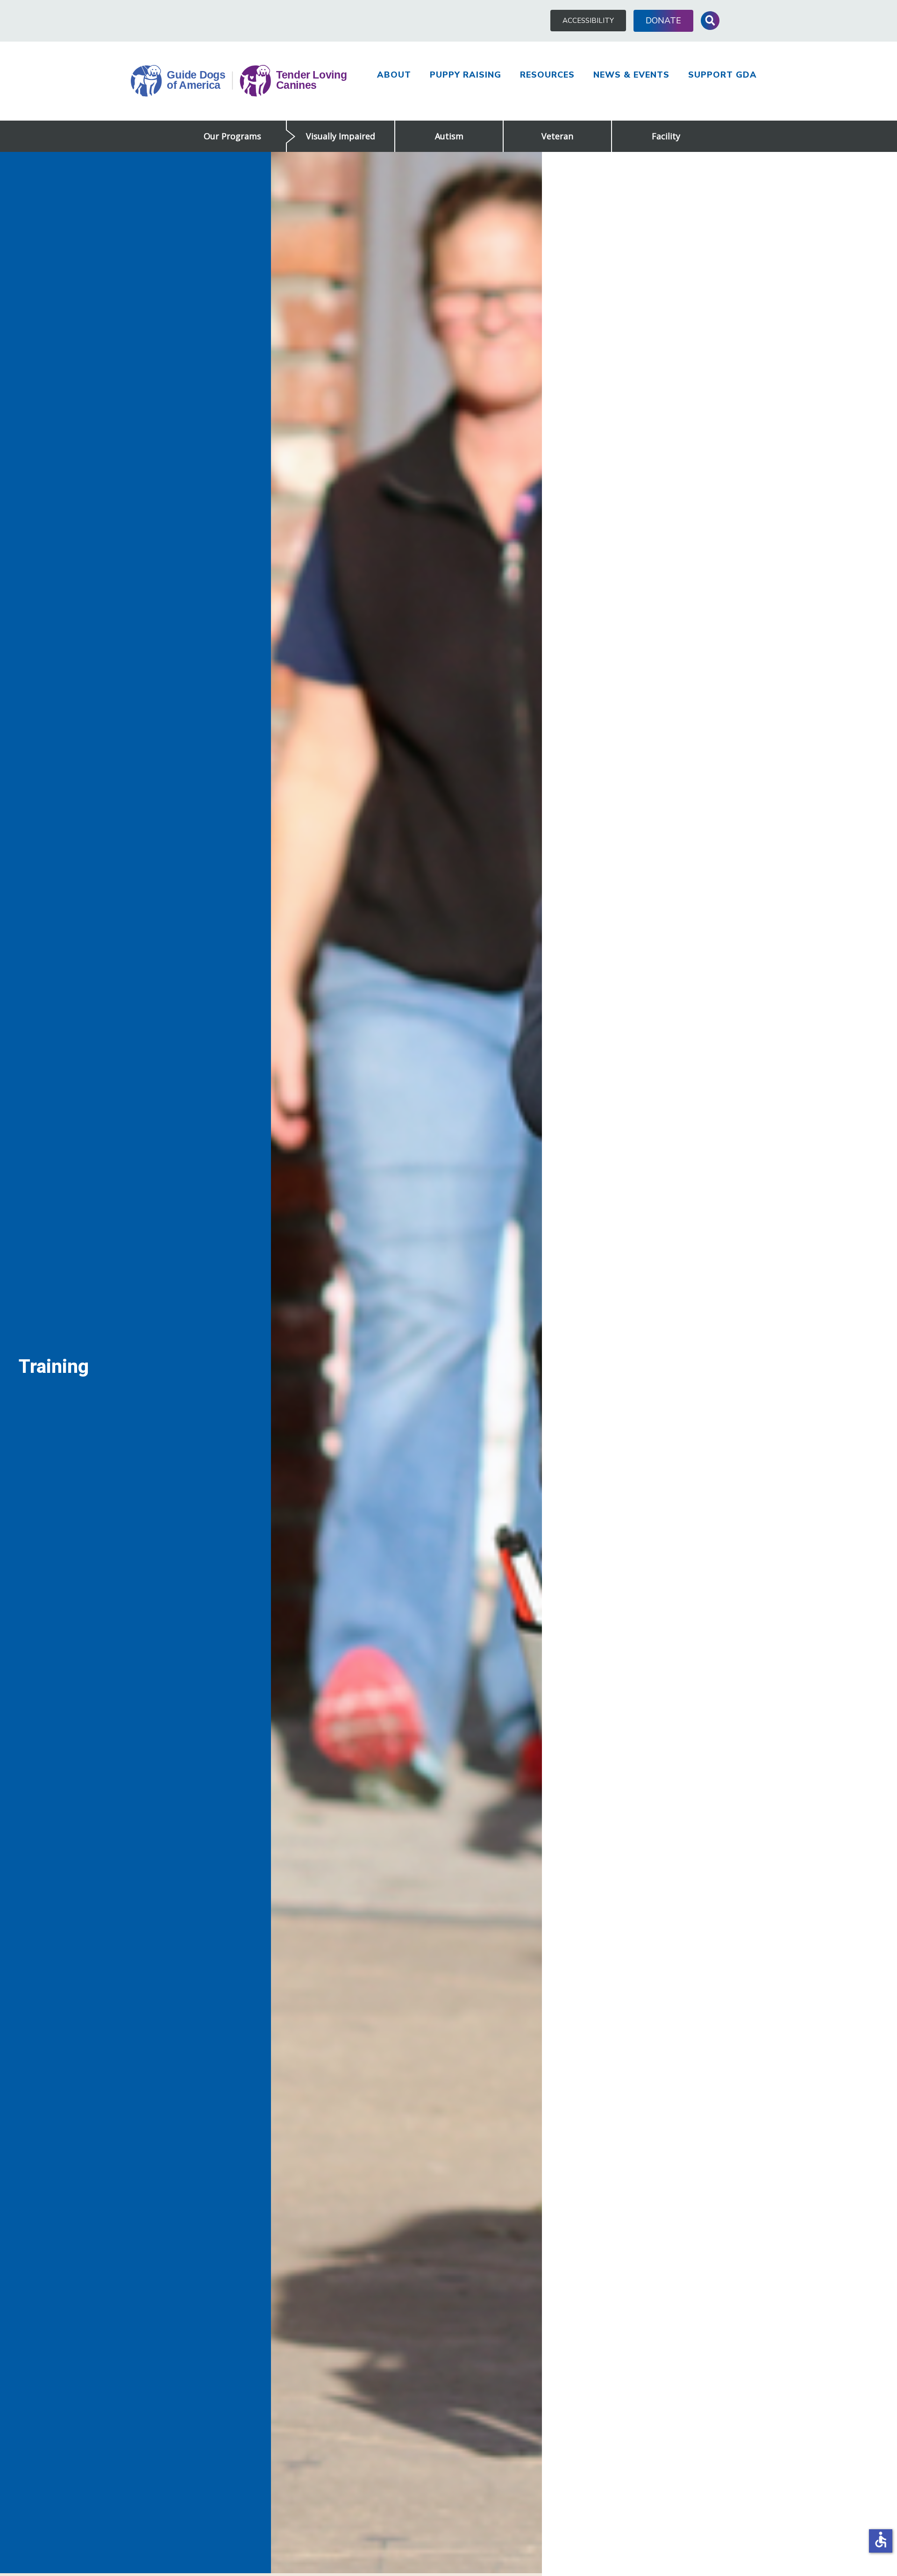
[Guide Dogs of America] (239, 81)
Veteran (557, 136)
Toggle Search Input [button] (710, 21)
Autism (449, 136)
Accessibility (588, 21)
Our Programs (232, 136)
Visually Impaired (341, 136)
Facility (666, 136)
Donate (663, 21)
